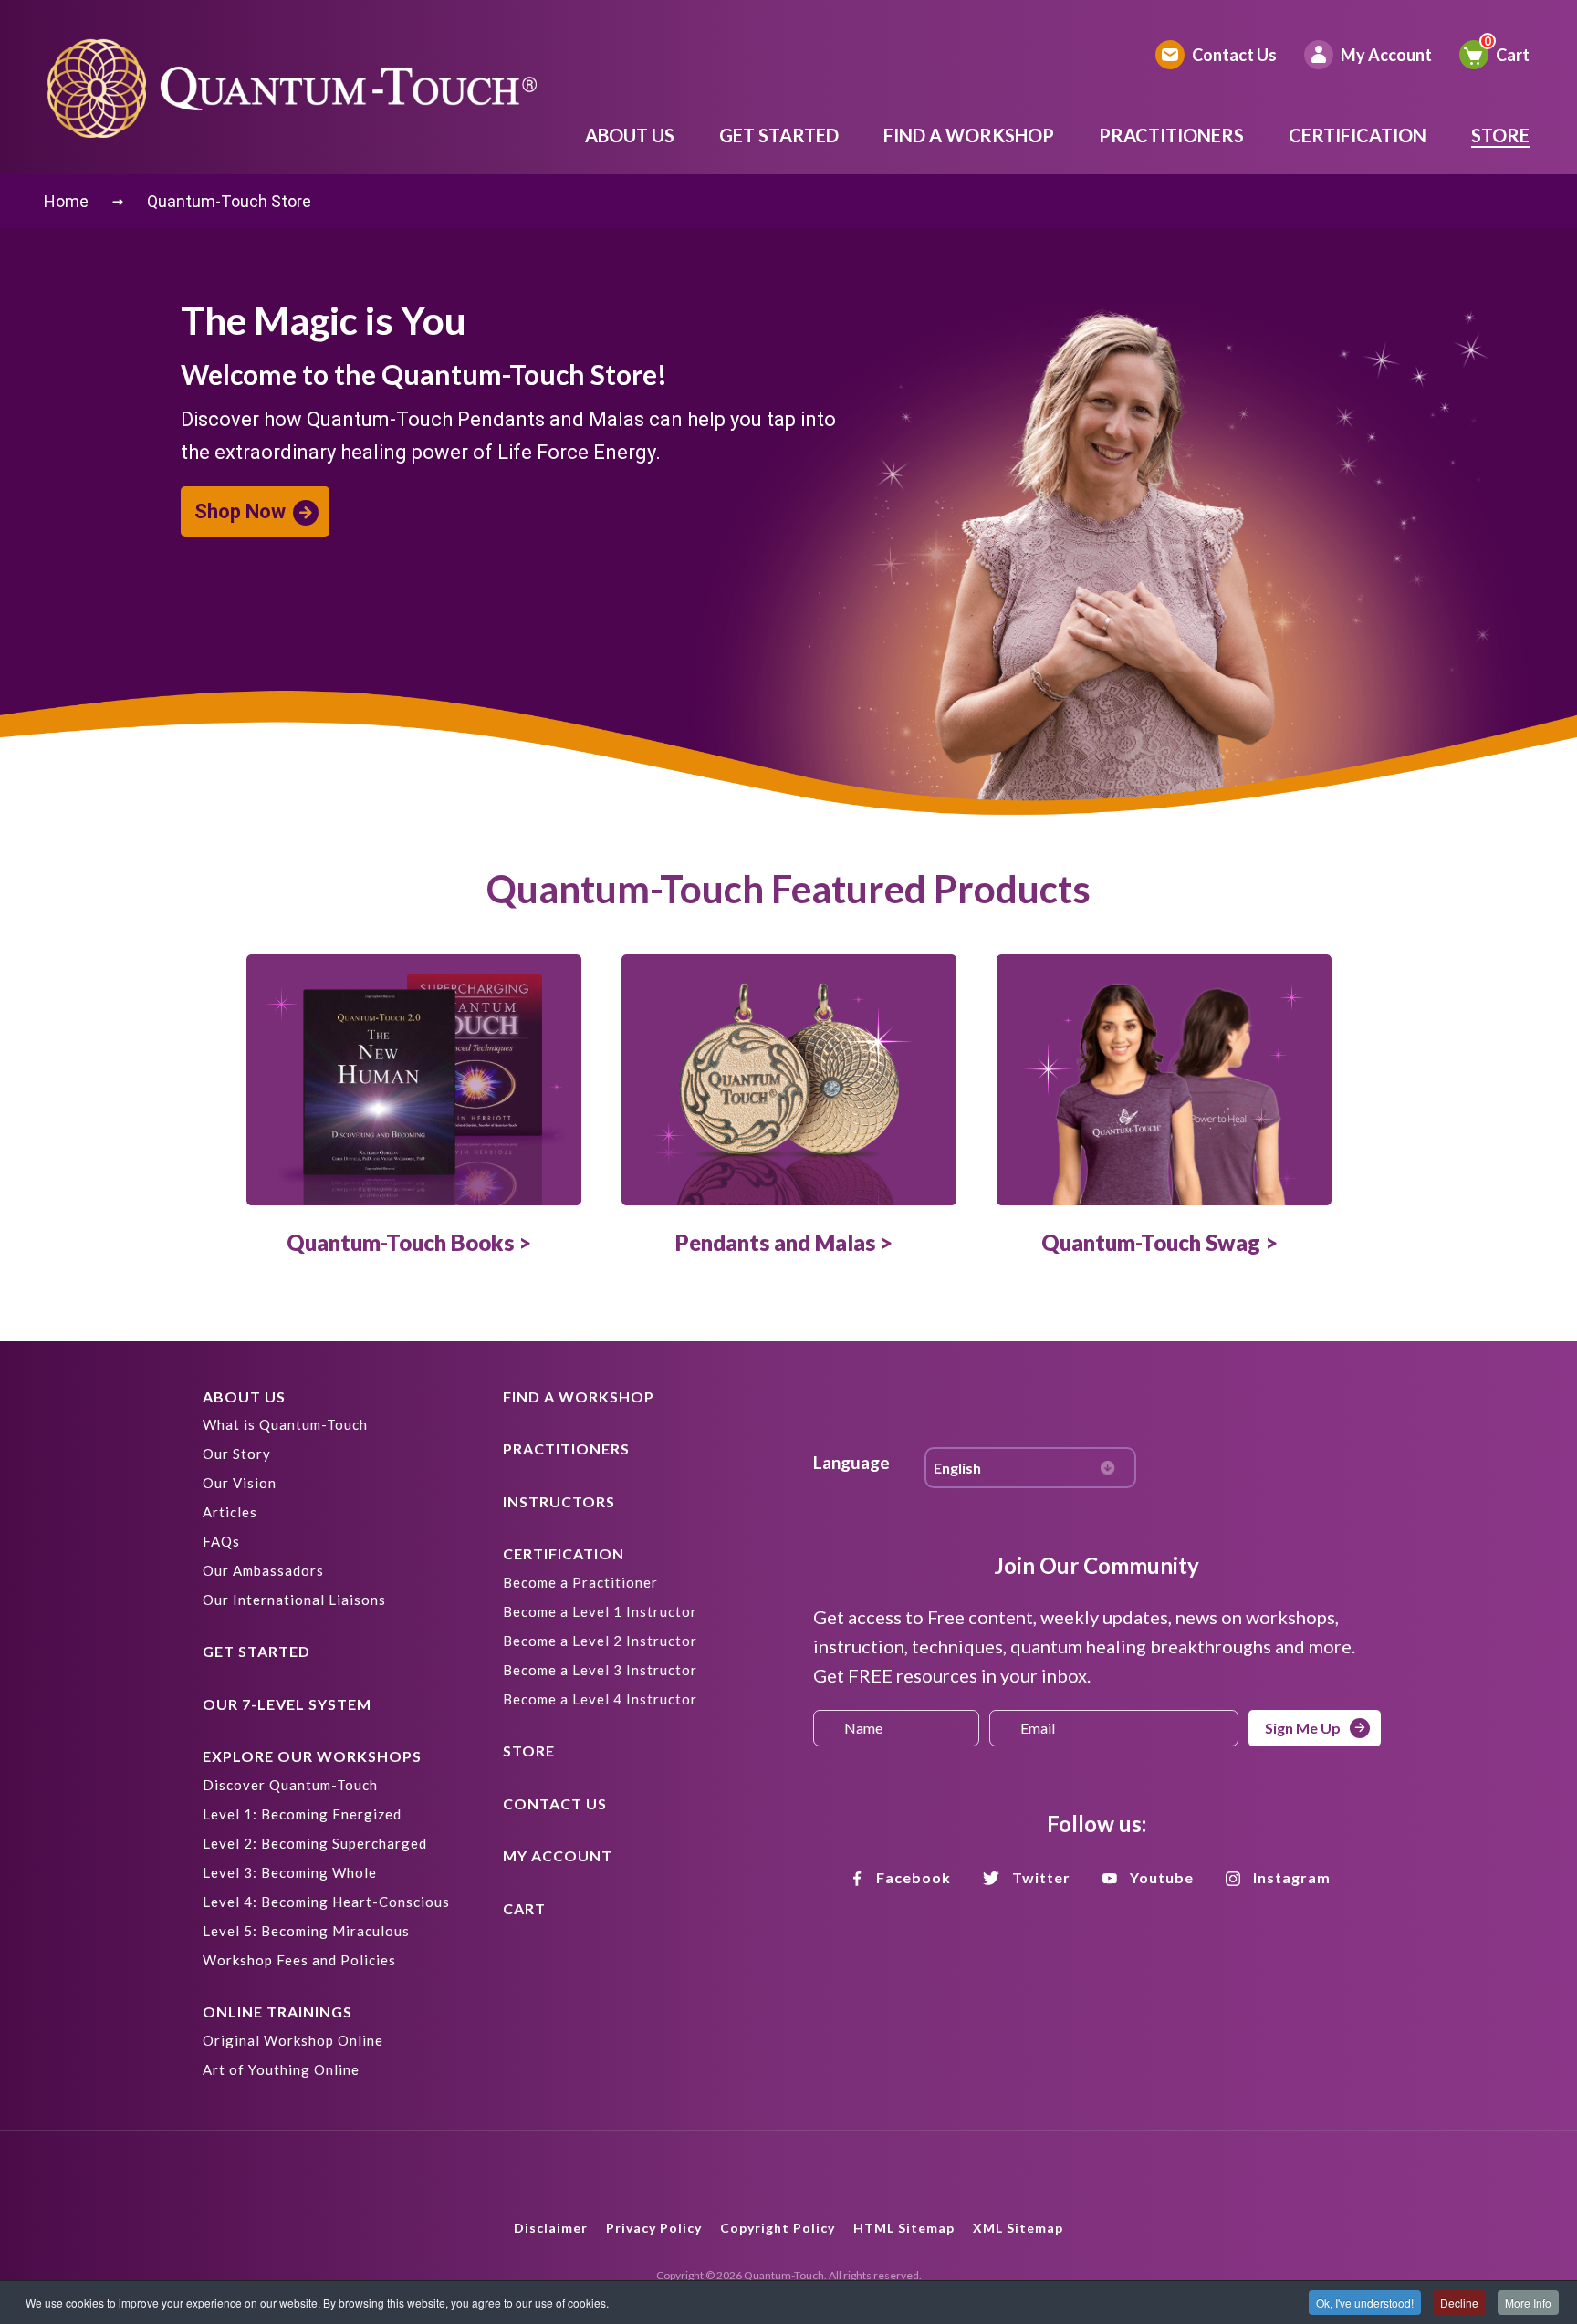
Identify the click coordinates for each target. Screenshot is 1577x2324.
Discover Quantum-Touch (290, 1785)
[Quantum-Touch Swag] (1164, 1080)
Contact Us (1234, 55)
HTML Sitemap (904, 2228)
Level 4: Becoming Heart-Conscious (326, 1902)
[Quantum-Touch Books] (414, 1080)
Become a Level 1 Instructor (600, 1611)
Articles (230, 1512)
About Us (630, 135)
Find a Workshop (969, 135)
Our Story (237, 1454)
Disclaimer (551, 2228)
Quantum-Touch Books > (409, 1242)
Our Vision (240, 1483)
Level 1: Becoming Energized (302, 1814)
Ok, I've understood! (1365, 2303)
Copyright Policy (778, 2228)
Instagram (1292, 1877)
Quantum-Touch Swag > (1159, 1242)
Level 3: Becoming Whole (290, 1872)
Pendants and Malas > (784, 1242)
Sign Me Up (1303, 1728)
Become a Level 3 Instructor (600, 1670)
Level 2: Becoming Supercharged (315, 1843)
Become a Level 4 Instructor (600, 1699)
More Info (1528, 2303)
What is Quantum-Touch (285, 1424)
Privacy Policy (654, 2228)
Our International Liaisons (294, 1600)
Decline (1459, 2303)
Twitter (1041, 1877)
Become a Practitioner (580, 1582)
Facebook (914, 1877)
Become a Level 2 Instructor (600, 1641)
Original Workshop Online (293, 2040)
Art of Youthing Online (281, 2069)
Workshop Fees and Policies (299, 1960)
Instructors (559, 1501)
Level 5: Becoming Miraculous (306, 1931)
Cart (1513, 55)
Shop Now (240, 511)
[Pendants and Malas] (789, 1080)
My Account (1386, 55)
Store (1500, 135)
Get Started (779, 135)
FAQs (221, 1541)
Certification (1358, 135)
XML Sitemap (1018, 2228)
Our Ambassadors (263, 1570)
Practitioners (1171, 135)
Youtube (1162, 1877)
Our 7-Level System (287, 1704)
